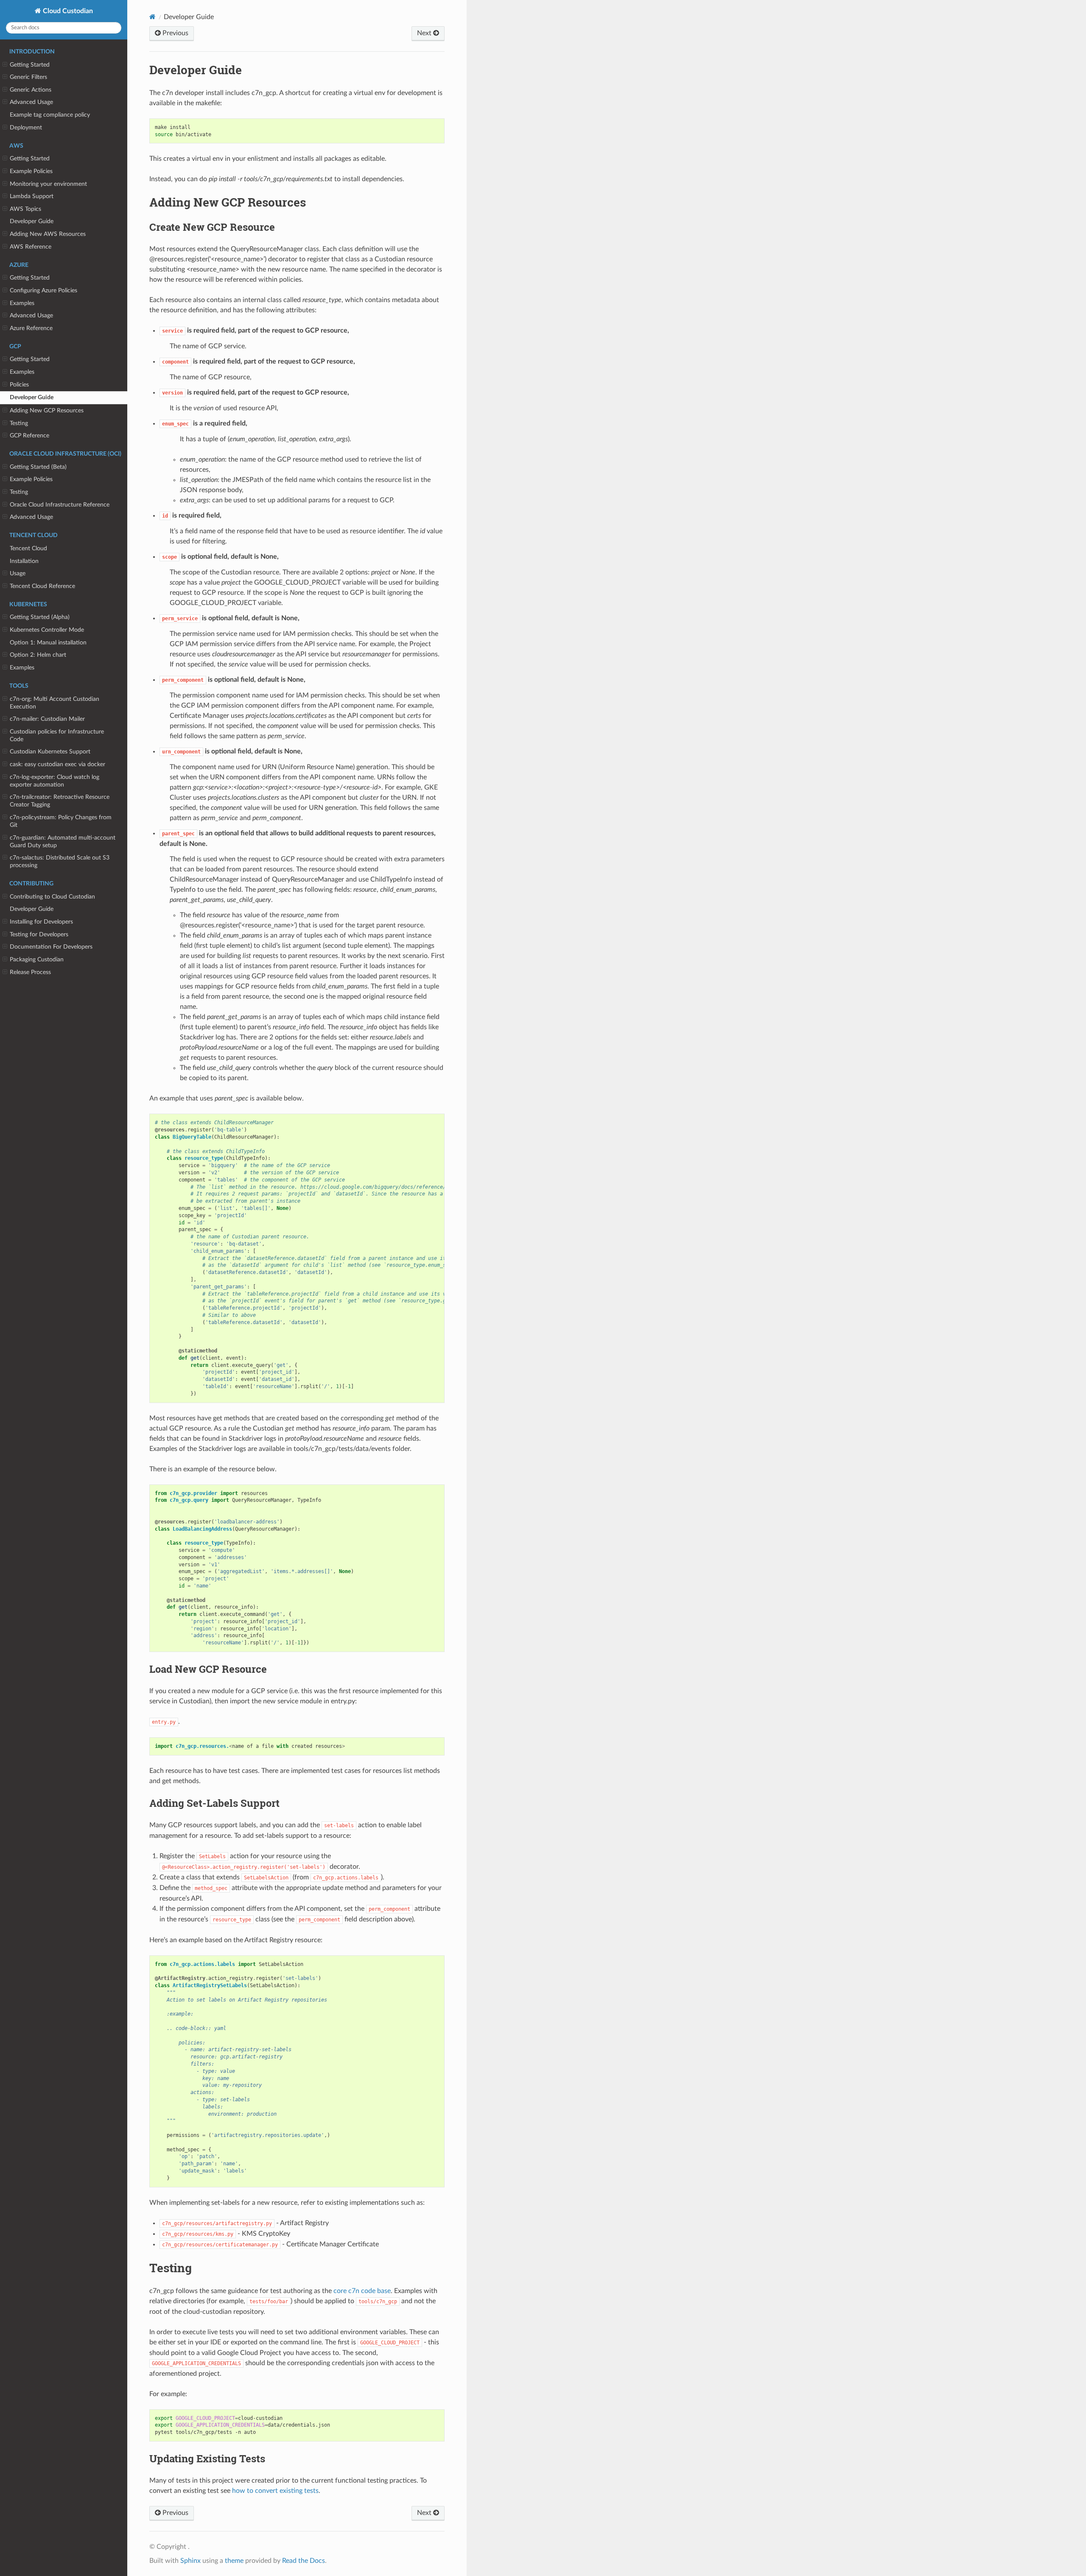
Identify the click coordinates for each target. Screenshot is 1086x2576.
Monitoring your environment (48, 184)
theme (234, 2561)
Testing (19, 423)
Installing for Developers (41, 922)
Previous (175, 33)
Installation (24, 561)
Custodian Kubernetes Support (50, 752)
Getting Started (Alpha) (40, 617)
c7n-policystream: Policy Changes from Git (61, 821)
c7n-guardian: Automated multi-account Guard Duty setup (63, 841)
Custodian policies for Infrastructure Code (57, 735)
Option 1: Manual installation (48, 643)
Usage (18, 573)
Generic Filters (28, 77)
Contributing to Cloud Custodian (52, 897)
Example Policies (31, 171)
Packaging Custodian (37, 959)
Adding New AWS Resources (48, 234)
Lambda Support (32, 196)
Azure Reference (31, 328)
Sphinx (190, 2561)
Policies (19, 385)
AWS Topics (25, 209)
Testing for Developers (39, 934)
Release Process (30, 972)
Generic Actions (31, 90)
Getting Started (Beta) (38, 467)
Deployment (26, 127)
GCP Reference (29, 435)
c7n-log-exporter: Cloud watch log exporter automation (55, 781)
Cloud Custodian (67, 11)
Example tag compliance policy (50, 115)
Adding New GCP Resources (47, 410)
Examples (22, 303)
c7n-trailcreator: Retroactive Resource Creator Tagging (60, 801)
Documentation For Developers (51, 947)
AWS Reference (31, 247)
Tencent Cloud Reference (42, 586)
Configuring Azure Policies (43, 290)
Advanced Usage (31, 102)
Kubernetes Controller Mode (47, 630)
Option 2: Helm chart (38, 655)
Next (425, 33)
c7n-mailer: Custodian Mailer (47, 719)
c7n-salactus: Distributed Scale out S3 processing (60, 861)
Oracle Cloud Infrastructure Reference (60, 505)
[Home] (153, 17)
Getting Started (30, 65)
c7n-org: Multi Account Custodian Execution (55, 703)
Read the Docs (304, 2561)
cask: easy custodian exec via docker (57, 764)
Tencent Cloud (28, 548)
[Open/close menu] (5, 65)
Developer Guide (32, 221)
